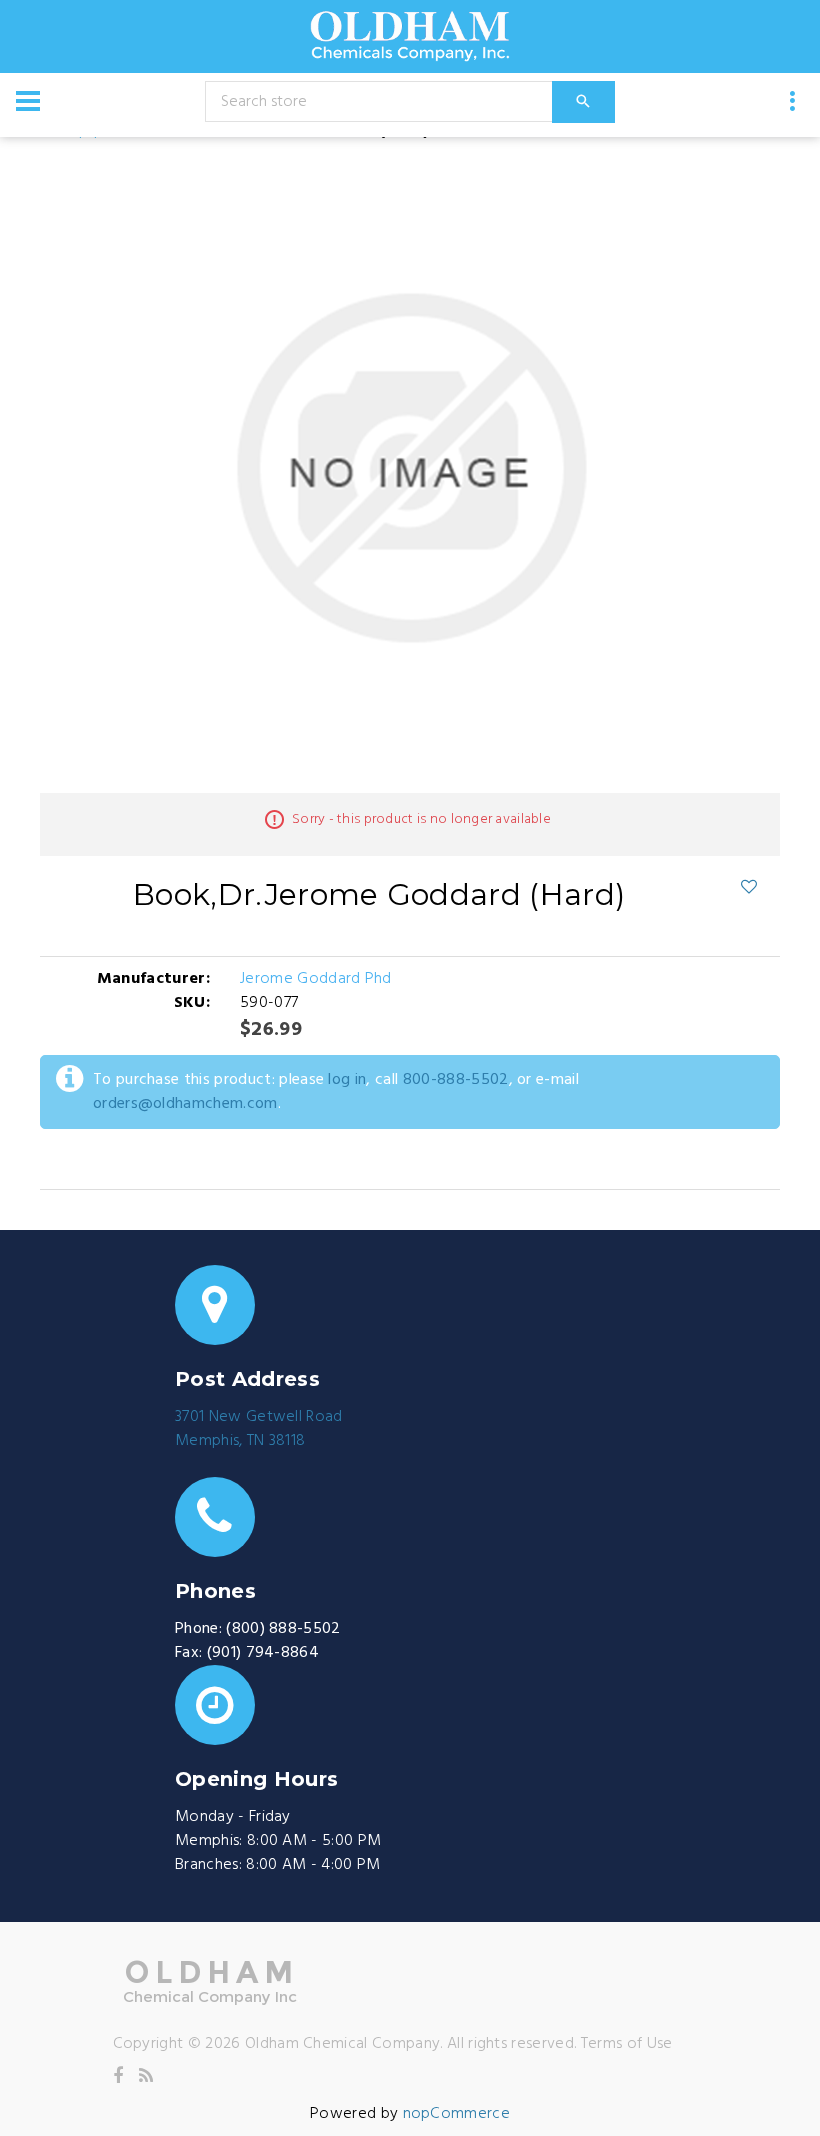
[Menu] (28, 101)
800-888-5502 (456, 1080)
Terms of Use (627, 2044)
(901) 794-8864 (263, 1653)
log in (347, 1080)
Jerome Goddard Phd (316, 979)
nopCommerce (457, 2114)
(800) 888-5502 (283, 1629)
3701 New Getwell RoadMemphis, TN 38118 (259, 1429)
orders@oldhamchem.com (185, 1104)
